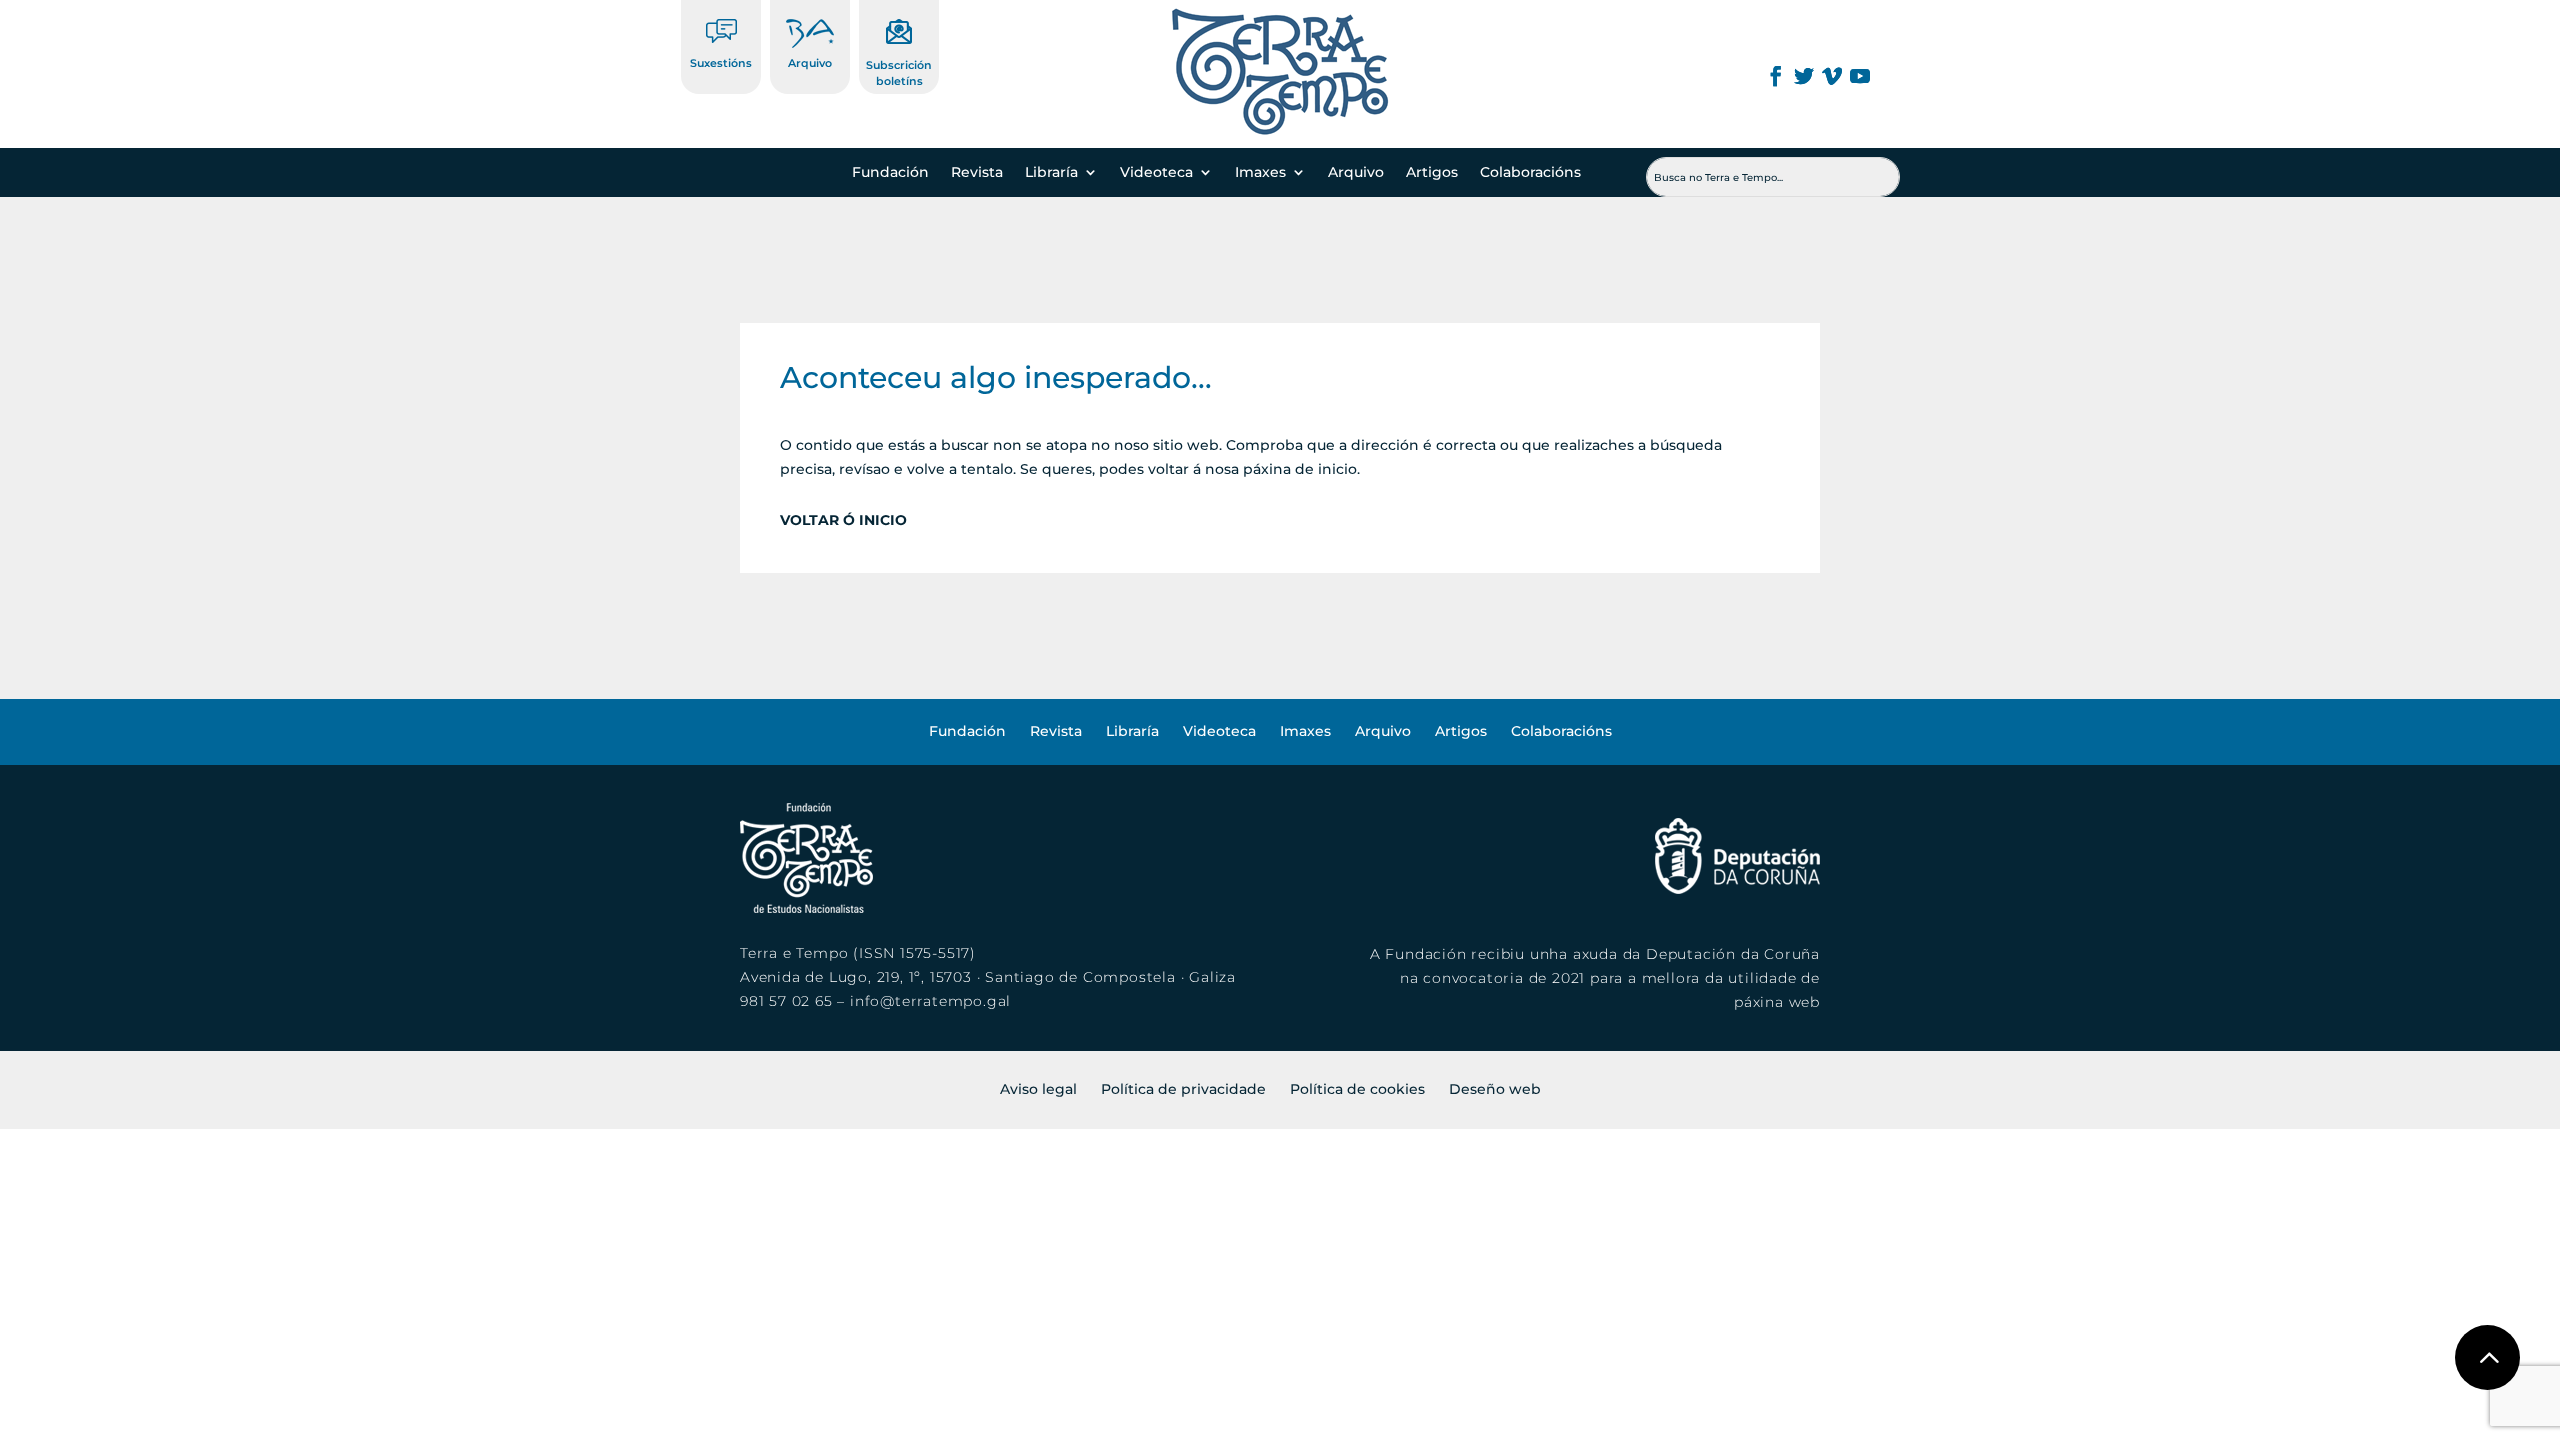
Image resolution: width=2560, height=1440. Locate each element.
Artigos (1432, 173)
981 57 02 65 (786, 1001)
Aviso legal (1038, 1089)
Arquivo (810, 63)
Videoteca (1156, 173)
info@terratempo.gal (930, 1001)
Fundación (890, 173)
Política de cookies (1357, 1089)
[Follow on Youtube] (1860, 76)
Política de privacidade (1183, 1089)
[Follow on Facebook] (1776, 76)
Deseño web (1495, 1089)
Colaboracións (1530, 173)
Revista (977, 173)
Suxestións (721, 63)
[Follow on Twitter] (1804, 76)
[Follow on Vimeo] (1832, 76)
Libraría (1051, 173)
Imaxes (1260, 173)
